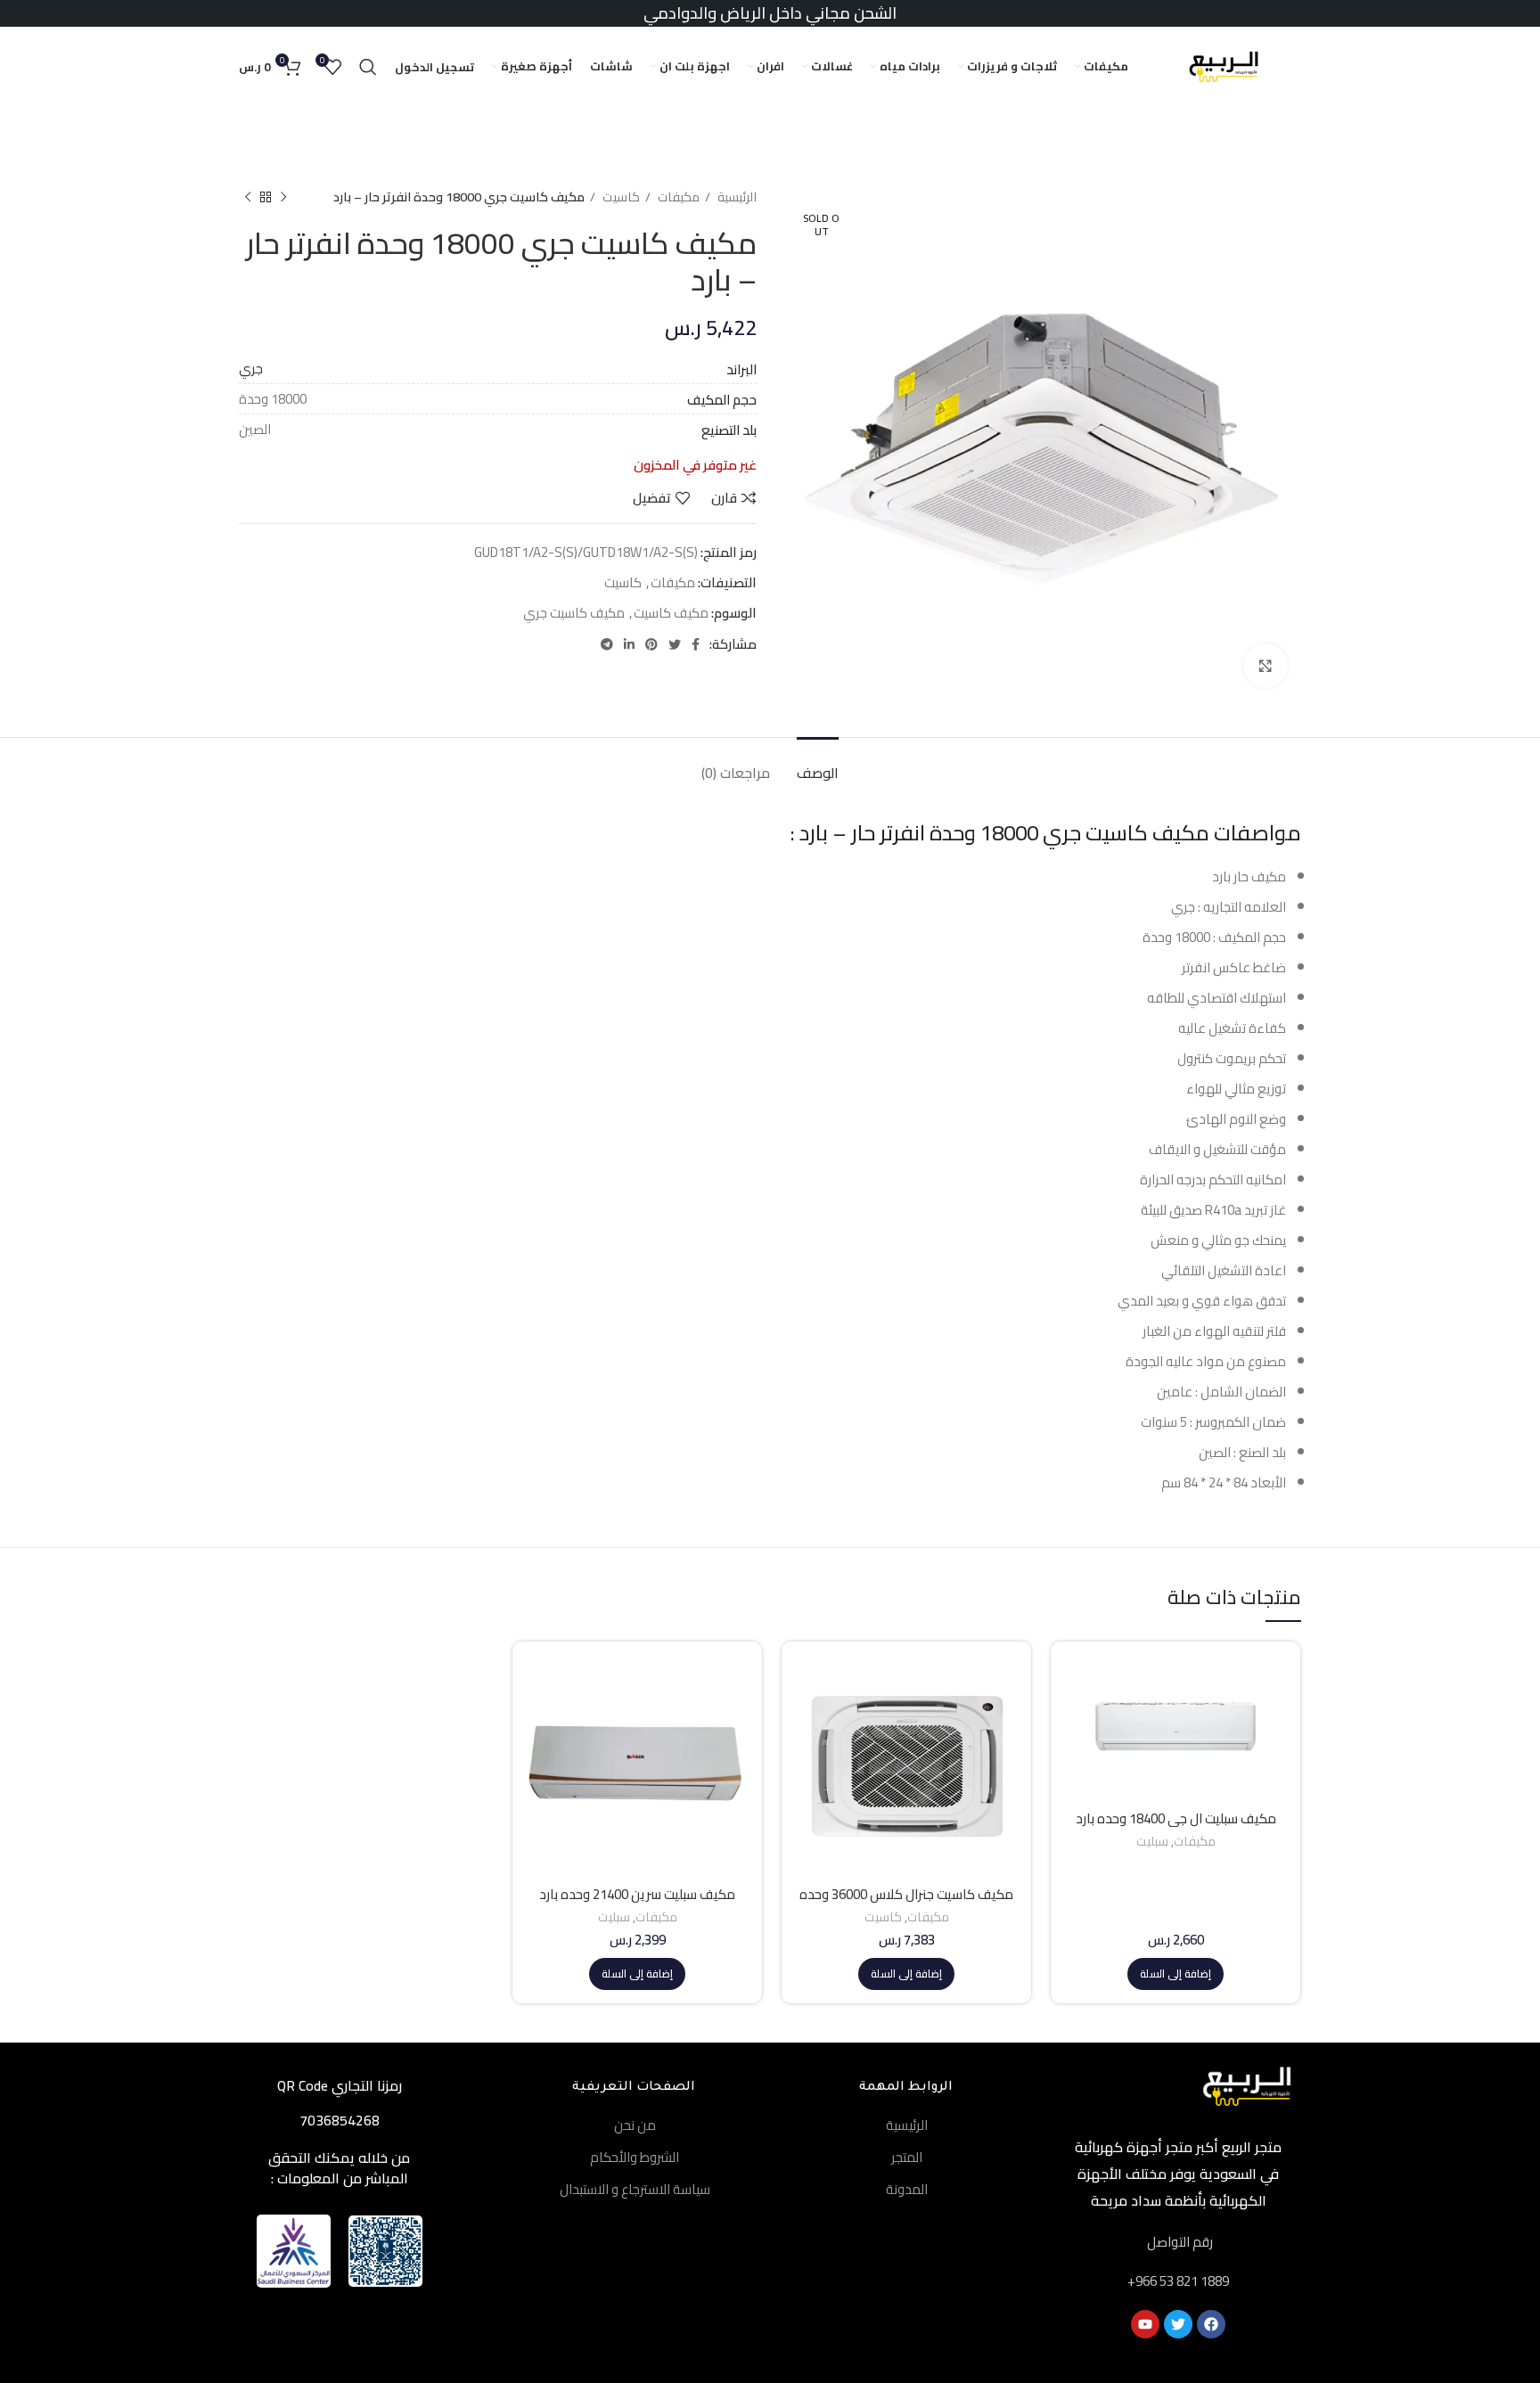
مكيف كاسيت (671, 613)
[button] (1175, 1974)
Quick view (1077, 1724)
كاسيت (620, 197)
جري (251, 369)
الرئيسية (736, 197)
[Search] (368, 67)
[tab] (818, 764)
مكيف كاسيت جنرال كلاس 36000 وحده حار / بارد (906, 1902)
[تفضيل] (1077, 1764)
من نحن (635, 2125)
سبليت (1152, 1842)
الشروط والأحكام (635, 2157)
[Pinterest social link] (651, 644)
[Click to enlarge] (1266, 666)
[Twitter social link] (675, 644)
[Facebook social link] (696, 644)
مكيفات (677, 197)
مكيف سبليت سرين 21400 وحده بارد (637, 1894)
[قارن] (1077, 1684)
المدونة (907, 2189)
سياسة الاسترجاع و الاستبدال (635, 2189)
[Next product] (248, 197)
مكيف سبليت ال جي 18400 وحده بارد (1176, 1818)
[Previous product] (283, 197)
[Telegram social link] (607, 644)
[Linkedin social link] (629, 644)
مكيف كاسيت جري (574, 613)
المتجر (907, 2157)
